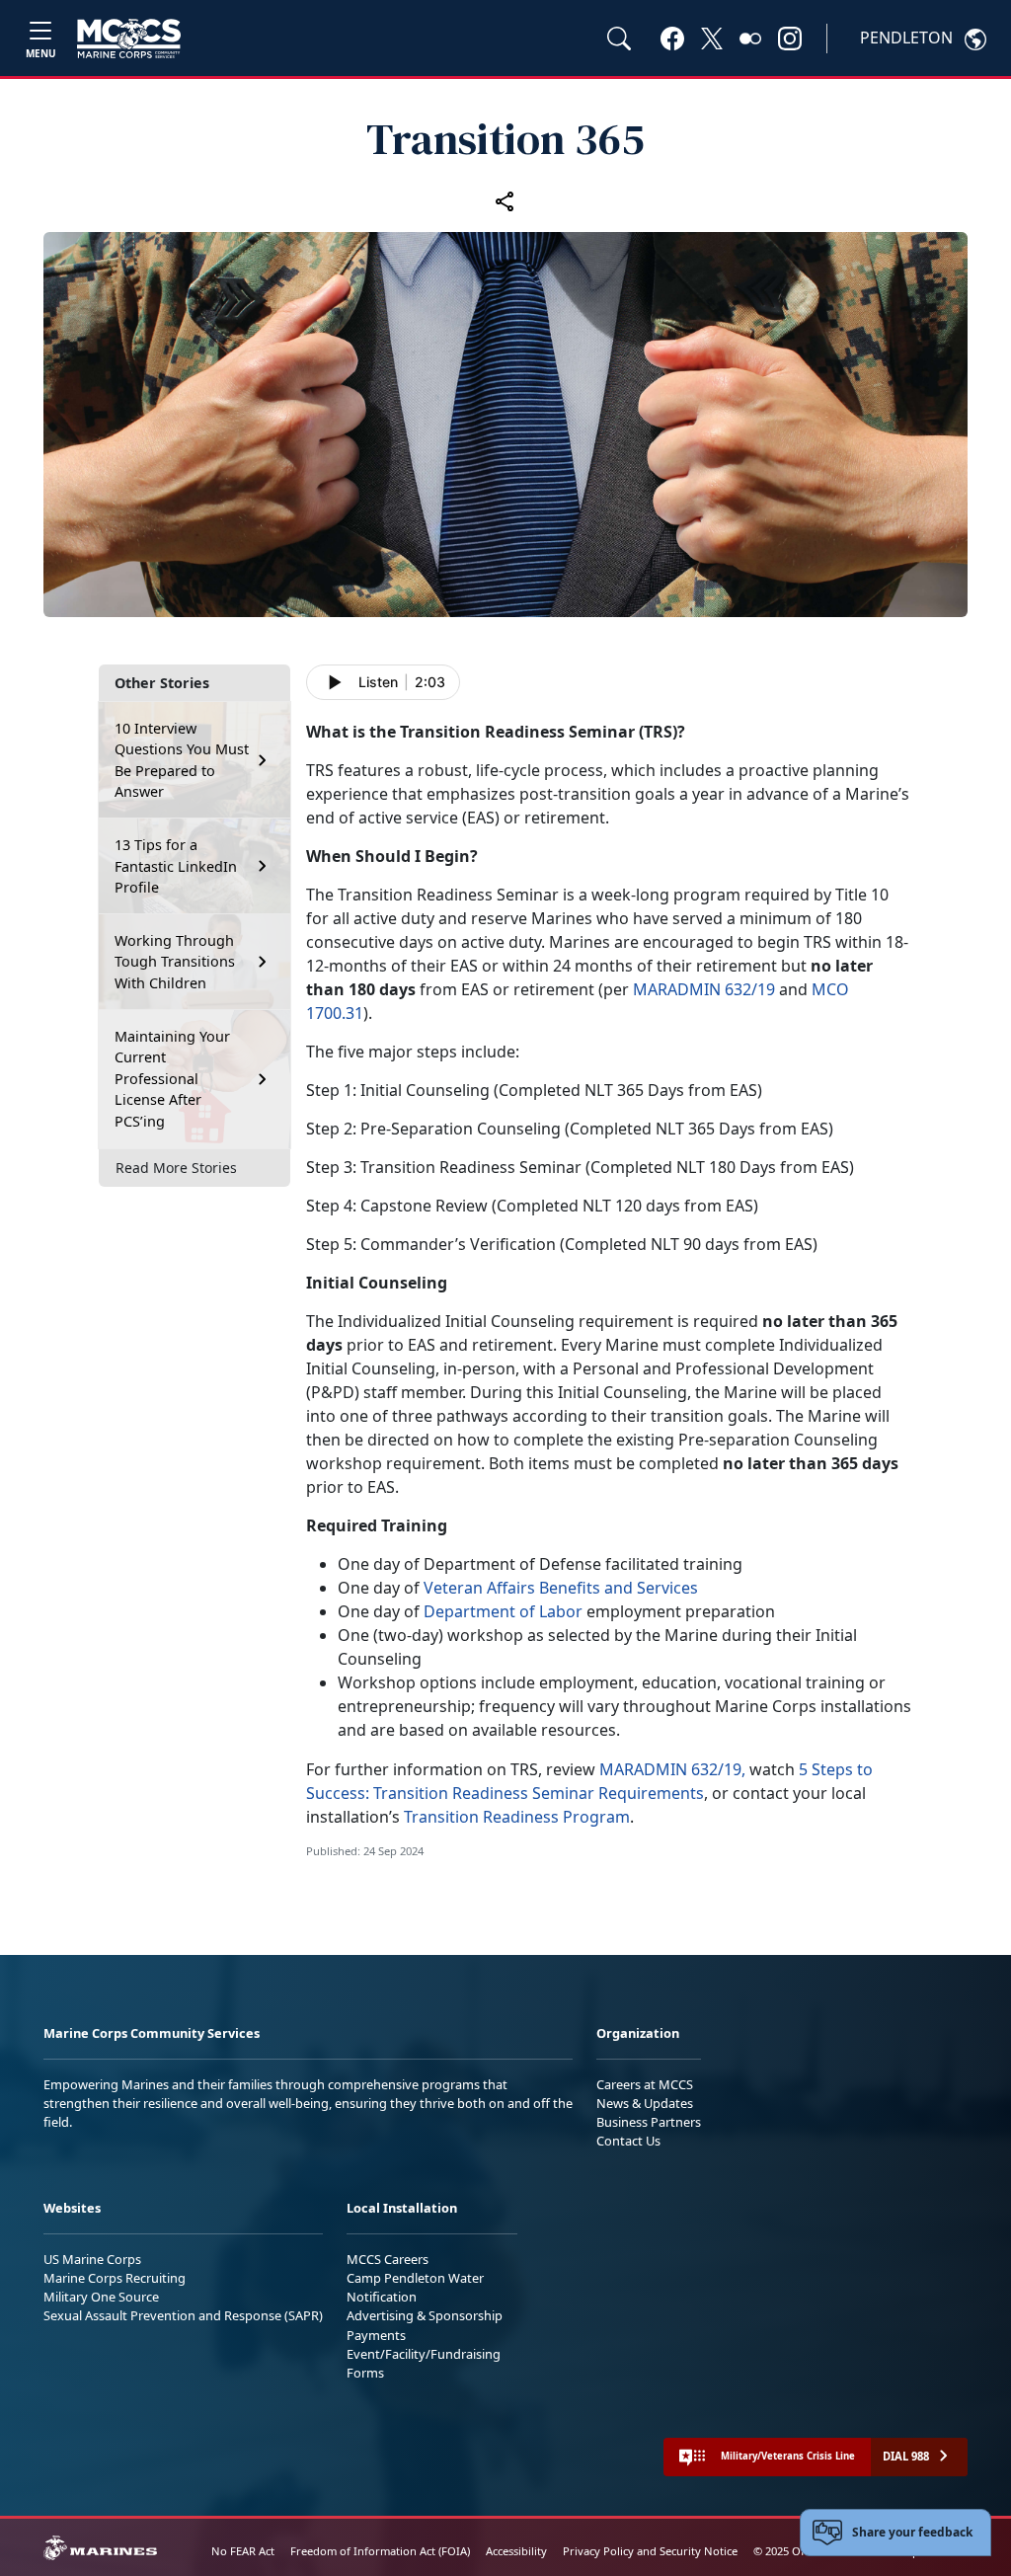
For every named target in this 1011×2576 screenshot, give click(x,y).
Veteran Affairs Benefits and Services (561, 1588)
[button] (672, 38)
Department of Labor (503, 1611)
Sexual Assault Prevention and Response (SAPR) (183, 2315)
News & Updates (645, 2103)
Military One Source (101, 2297)
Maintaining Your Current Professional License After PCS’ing (172, 1079)
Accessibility (516, 2551)
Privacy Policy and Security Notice (650, 2551)
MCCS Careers (388, 2259)
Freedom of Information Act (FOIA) (380, 2551)
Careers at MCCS (645, 2084)
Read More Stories (176, 1168)
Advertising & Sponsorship (425, 2315)
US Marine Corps (92, 2259)
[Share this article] (505, 200)
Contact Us (628, 2141)
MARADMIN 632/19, (672, 1769)
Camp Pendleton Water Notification (415, 2287)
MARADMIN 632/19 (704, 989)
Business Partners (649, 2122)
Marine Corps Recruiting (115, 2278)
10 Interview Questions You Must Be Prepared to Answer (182, 760)
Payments (376, 2335)
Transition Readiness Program (517, 1817)
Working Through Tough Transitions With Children (175, 962)
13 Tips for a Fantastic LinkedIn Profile (176, 866)
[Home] (129, 39)
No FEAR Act (243, 2551)
